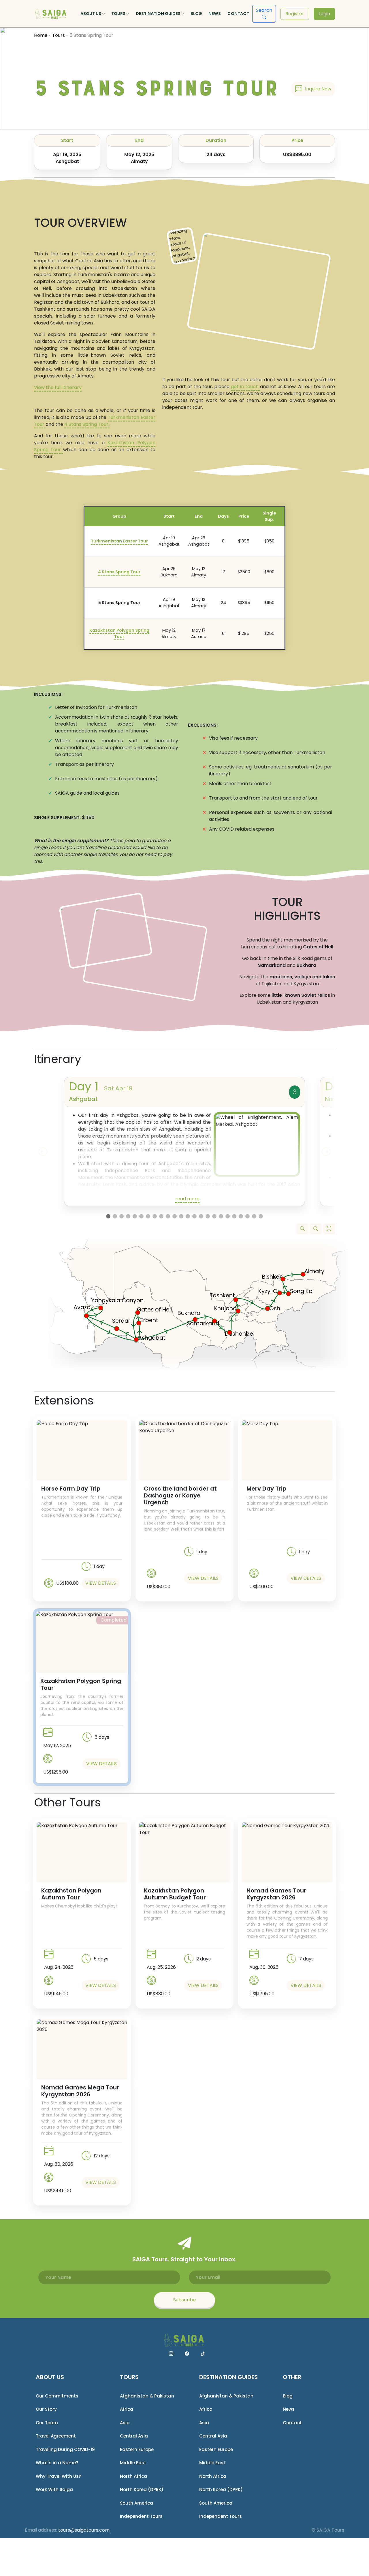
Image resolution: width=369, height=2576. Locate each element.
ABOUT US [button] (91, 14)
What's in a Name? (57, 2463)
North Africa (133, 2476)
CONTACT (238, 14)
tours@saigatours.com (84, 2530)
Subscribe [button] (184, 2300)
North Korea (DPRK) (142, 2489)
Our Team (47, 2423)
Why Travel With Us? (58, 2476)
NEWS (215, 14)
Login (324, 14)
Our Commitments (57, 2396)
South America (137, 2503)
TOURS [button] (119, 14)
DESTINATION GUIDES (228, 2377)
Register (295, 14)
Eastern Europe (137, 2449)
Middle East (133, 2463)
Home (41, 35)
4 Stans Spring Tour (87, 424)
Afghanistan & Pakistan (147, 2396)
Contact (292, 2423)
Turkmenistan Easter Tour (119, 541)
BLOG (196, 14)
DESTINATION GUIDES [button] (159, 14)
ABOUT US (50, 2377)
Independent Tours (141, 2516)
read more (187, 1199)
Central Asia (134, 2436)
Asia (125, 2423)
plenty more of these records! (252, 1198)
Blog (288, 2396)
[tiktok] (203, 2354)
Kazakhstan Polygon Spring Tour (119, 633)
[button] (313, 89)
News (289, 2409)
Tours (59, 35)
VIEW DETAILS (101, 1583)
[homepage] (51, 14)
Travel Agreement (56, 2436)
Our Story (46, 2409)
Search (264, 10)
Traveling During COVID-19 (65, 2449)
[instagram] (171, 2354)
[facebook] (187, 2354)
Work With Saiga (54, 2489)
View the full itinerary (58, 387)
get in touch (245, 387)
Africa (127, 2409)
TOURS (129, 2377)
